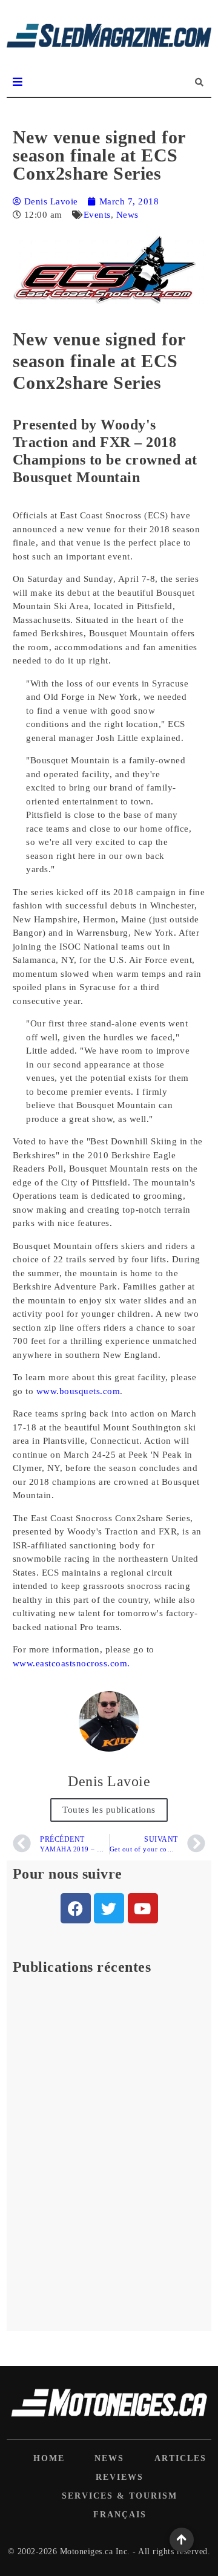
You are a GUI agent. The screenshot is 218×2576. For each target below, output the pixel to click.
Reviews (120, 2477)
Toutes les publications (109, 1810)
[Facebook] (76, 1908)
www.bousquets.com (78, 1391)
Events (97, 215)
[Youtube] (143, 1908)
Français (120, 2515)
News (127, 215)
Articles (180, 2458)
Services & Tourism (120, 2496)
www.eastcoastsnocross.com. (71, 1663)
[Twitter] (109, 1908)
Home (49, 2458)
